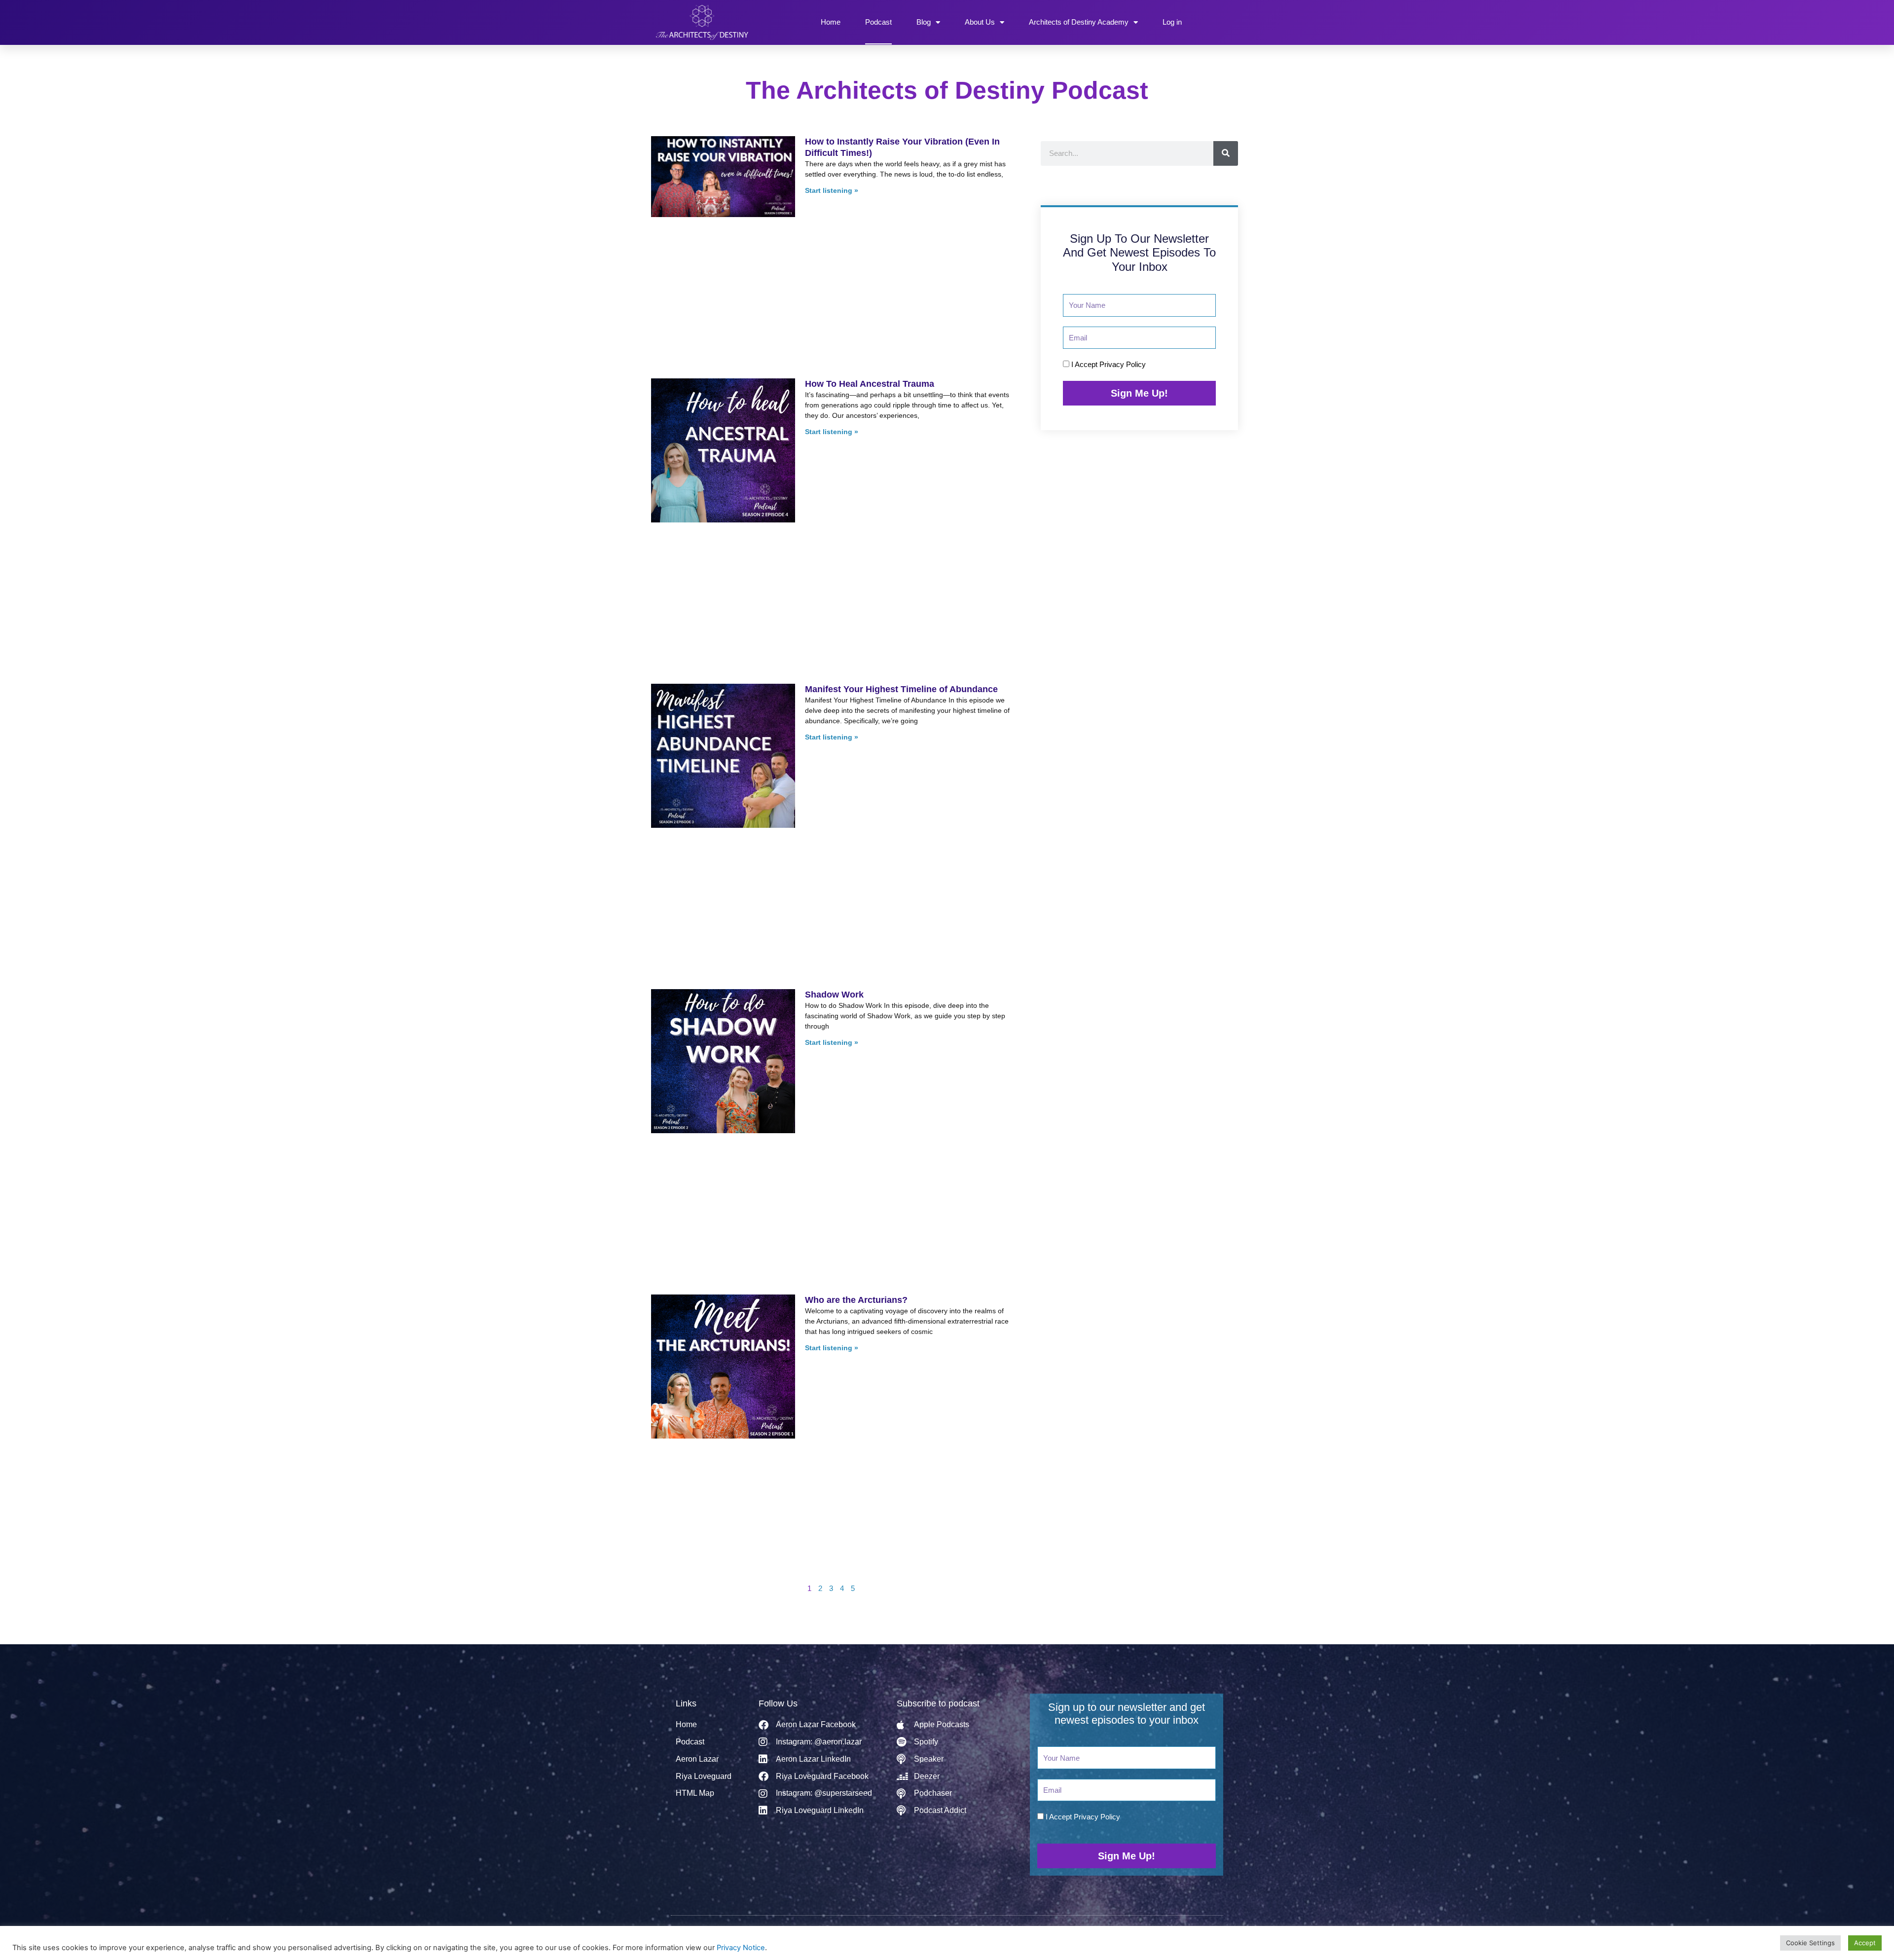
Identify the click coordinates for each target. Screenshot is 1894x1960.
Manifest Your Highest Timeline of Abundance (901, 464)
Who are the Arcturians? (856, 787)
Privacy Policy (1123, 364)
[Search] (1226, 153)
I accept (1109, 364)
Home (831, 22)
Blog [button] (924, 22)
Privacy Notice (741, 1948)
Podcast (878, 22)
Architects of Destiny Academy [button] (1079, 22)
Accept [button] (1865, 1943)
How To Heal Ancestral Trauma (870, 303)
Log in (1172, 22)
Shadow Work (834, 626)
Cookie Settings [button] (1810, 1943)
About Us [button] (980, 22)
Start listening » (832, 190)
